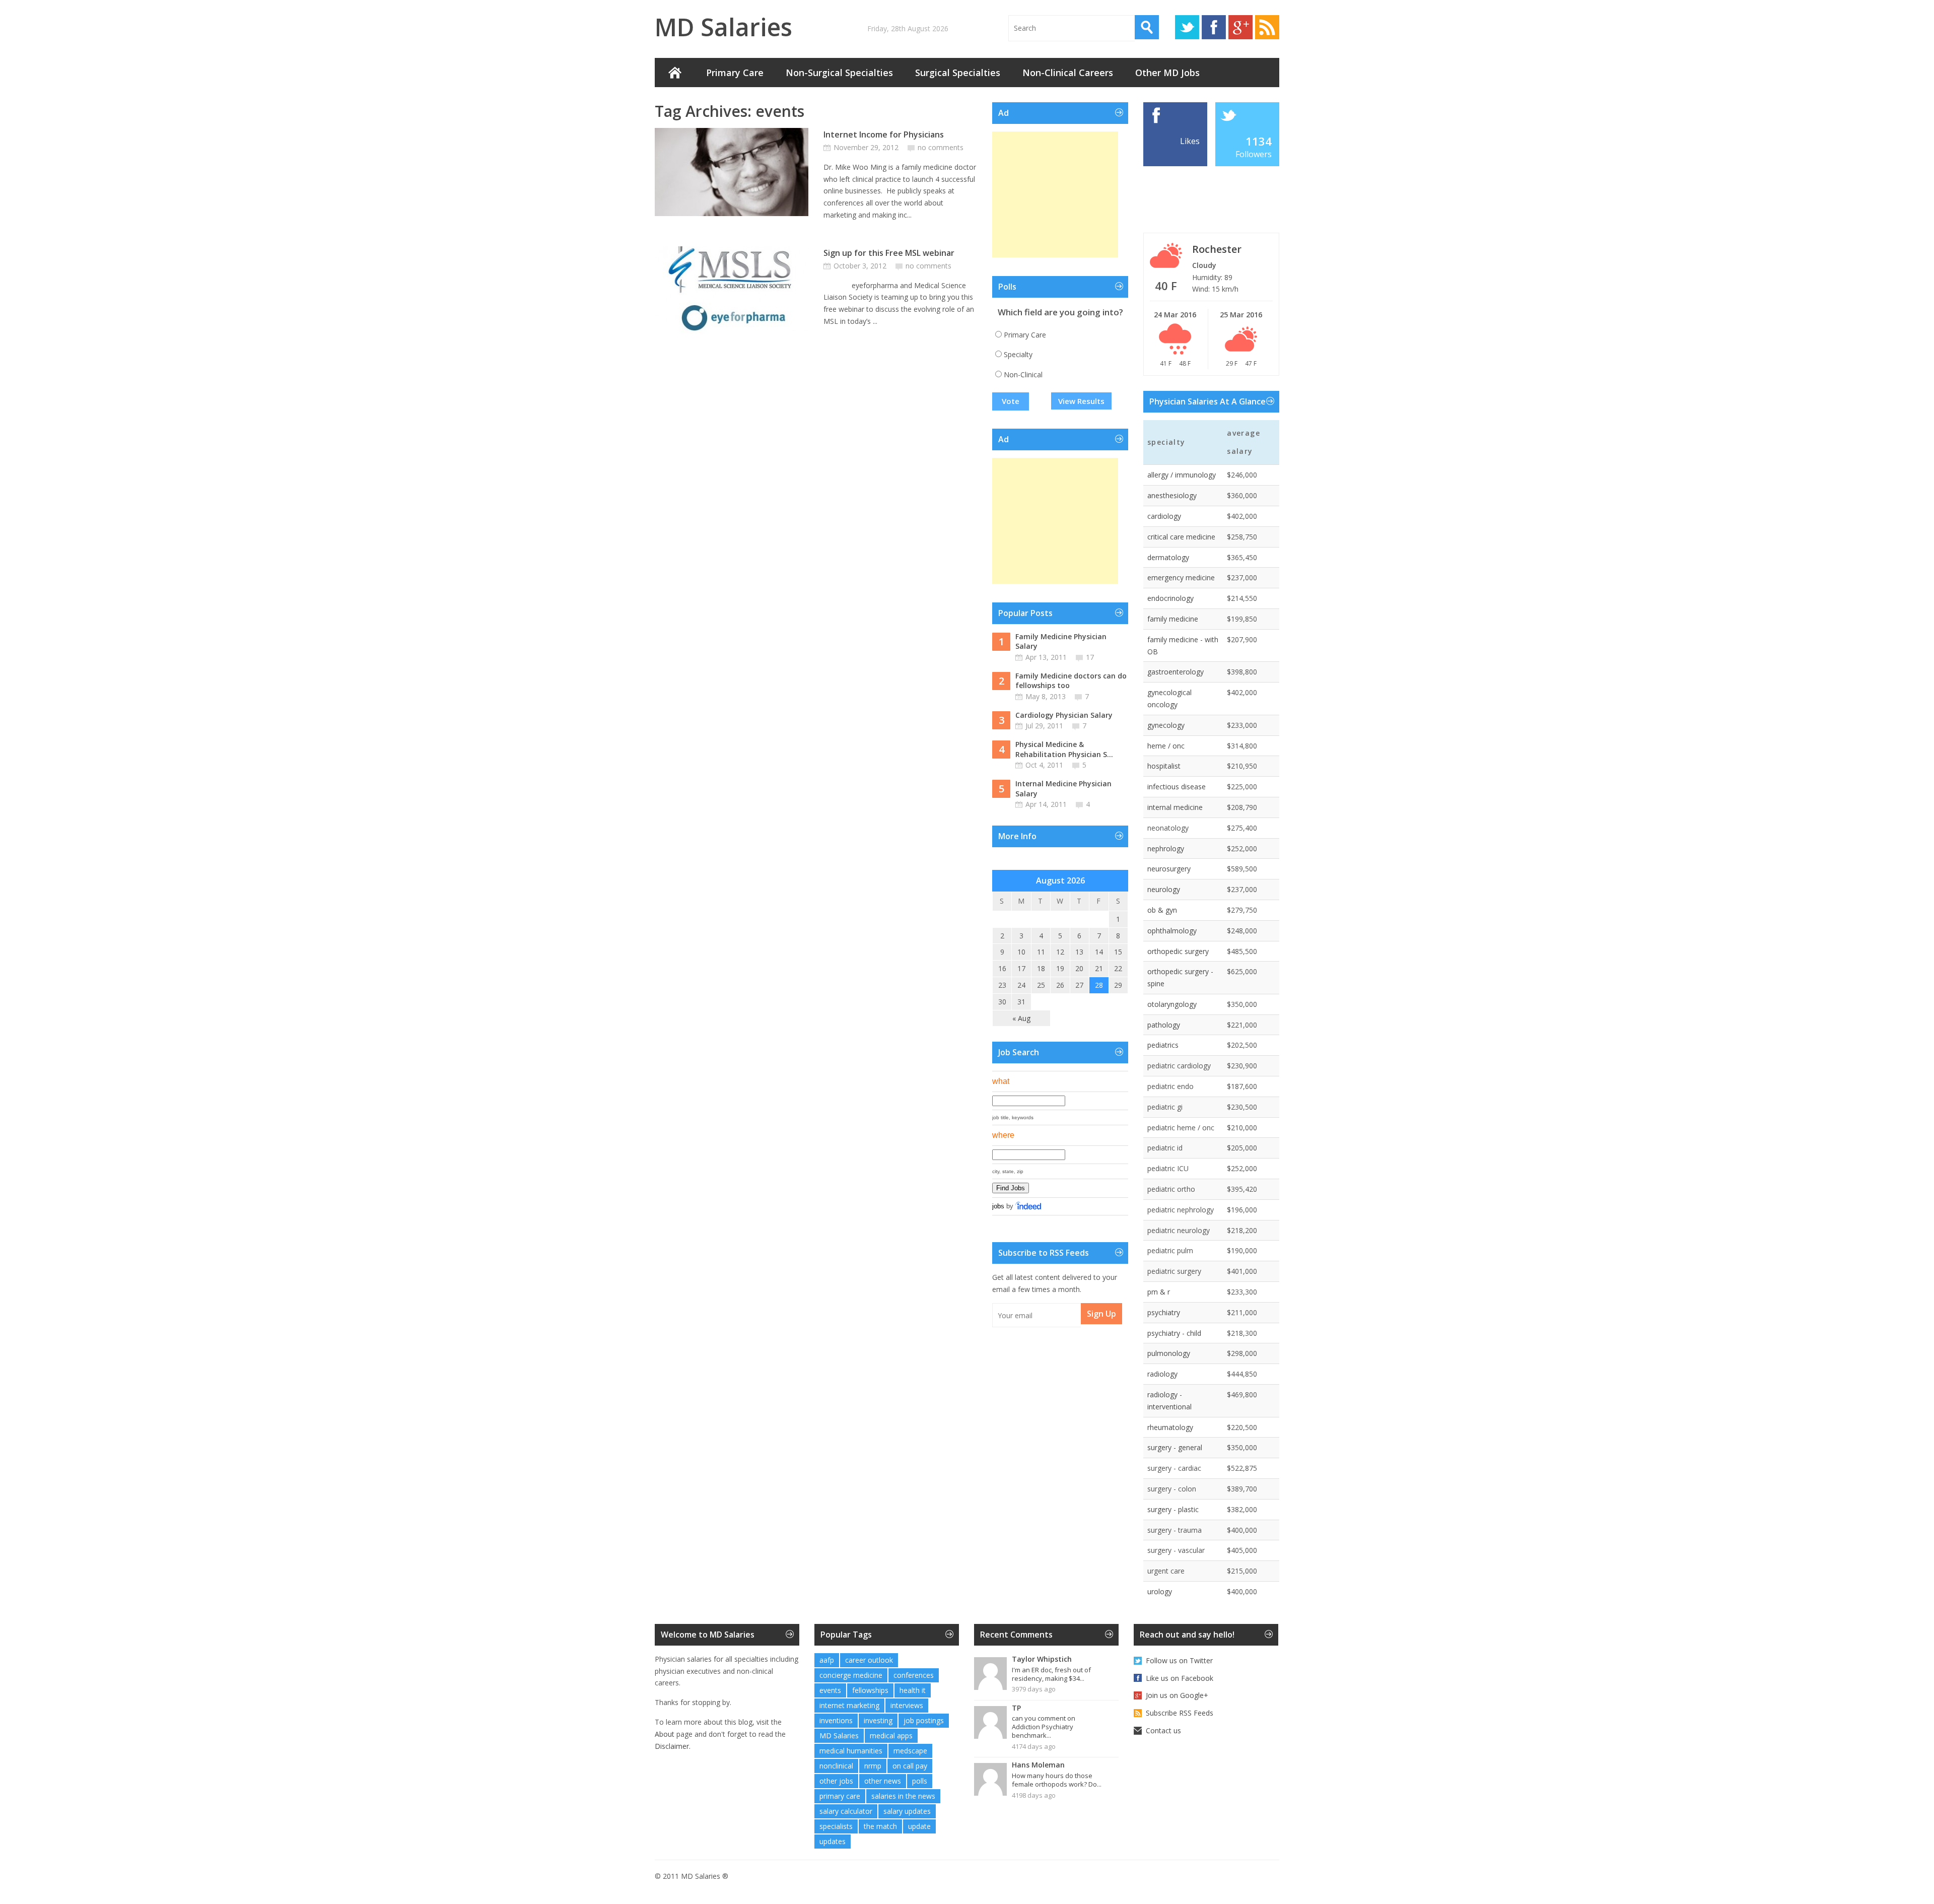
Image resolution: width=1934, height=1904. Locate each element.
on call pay (910, 1766)
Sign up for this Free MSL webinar (889, 253)
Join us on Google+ (1177, 1695)
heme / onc (1166, 746)
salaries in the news (903, 1796)
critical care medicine (1181, 537)
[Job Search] (1029, 1206)
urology (1160, 1591)
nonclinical (836, 1766)
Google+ (1240, 27)
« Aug (1021, 1018)
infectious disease (1177, 787)
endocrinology (1170, 598)
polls (920, 1781)
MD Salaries (723, 27)
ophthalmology (1172, 931)
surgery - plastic (1173, 1509)
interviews (907, 1705)
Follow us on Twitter (1179, 1660)
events (830, 1690)
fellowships (870, 1690)
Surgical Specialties (958, 73)
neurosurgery (1169, 869)
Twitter (1187, 27)
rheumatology (1170, 1427)
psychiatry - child (1174, 1333)
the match (880, 1826)
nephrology (1166, 848)
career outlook (869, 1660)
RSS (1267, 27)
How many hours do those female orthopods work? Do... (1057, 1780)
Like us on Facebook (1180, 1678)
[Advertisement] (1055, 194)
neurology (1164, 889)
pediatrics (1163, 1045)
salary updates (907, 1811)
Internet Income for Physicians (884, 134)
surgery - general (1175, 1447)
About (665, 1734)
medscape (910, 1751)
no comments (941, 147)
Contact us (1163, 1730)
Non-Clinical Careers (1068, 73)
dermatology (1168, 557)
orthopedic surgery (1178, 951)
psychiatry (1164, 1312)
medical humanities (851, 1751)
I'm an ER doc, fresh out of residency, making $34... (1051, 1674)
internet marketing (849, 1705)
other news (883, 1781)
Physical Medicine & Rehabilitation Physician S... (1064, 749)
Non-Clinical (1023, 375)
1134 (1259, 141)
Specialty (1018, 354)
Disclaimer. (673, 1746)
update (919, 1826)
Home (675, 73)
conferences (914, 1675)
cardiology (1164, 516)
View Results (1081, 401)
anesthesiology (1172, 495)
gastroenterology (1176, 672)
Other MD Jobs (1167, 73)
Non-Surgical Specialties (839, 73)
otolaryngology (1172, 1004)
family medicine (1173, 619)
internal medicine (1175, 807)
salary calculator (846, 1811)
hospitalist (1164, 766)
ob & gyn (1162, 910)
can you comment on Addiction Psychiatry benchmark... (1044, 1727)
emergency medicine (1181, 577)
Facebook (1214, 27)
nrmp (873, 1766)
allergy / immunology (1182, 475)
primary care (840, 1796)
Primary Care (735, 73)
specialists (836, 1826)
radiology (1162, 1374)
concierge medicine (851, 1675)
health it (913, 1690)
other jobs (836, 1781)
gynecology (1166, 725)
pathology (1164, 1025)
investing (878, 1720)
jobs (998, 1206)
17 (1090, 657)
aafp (827, 1660)
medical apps (891, 1736)
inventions (836, 1720)
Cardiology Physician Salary (1064, 715)
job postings (924, 1720)
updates (833, 1841)
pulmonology (1169, 1353)
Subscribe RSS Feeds (1180, 1713)
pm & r (1159, 1292)
